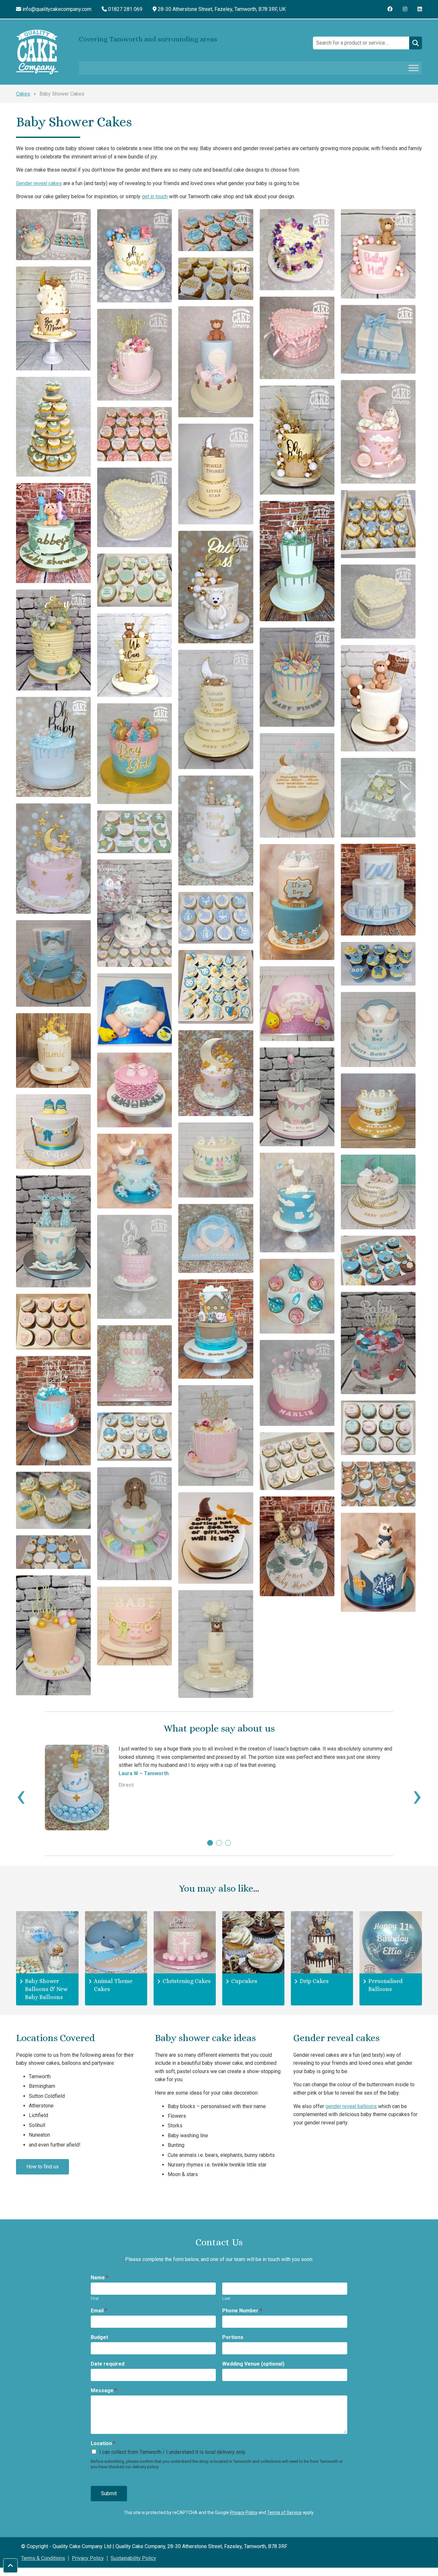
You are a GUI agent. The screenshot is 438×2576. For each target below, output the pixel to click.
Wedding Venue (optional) (253, 2364)
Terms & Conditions (43, 2558)
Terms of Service (284, 2512)
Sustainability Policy (133, 2558)
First (95, 2298)
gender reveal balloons (351, 2106)
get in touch (155, 196)
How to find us (42, 2167)
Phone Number (242, 2311)
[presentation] (21, 1795)
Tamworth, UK (222, 9)
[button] (210, 1843)
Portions (233, 2337)
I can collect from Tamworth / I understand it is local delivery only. (173, 2452)
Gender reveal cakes (39, 183)
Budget (99, 2337)
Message (104, 2390)
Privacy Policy (244, 2512)
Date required (108, 2364)
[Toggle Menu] (414, 68)
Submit (109, 2493)
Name (100, 2278)
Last (226, 2298)
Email (99, 2311)
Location (103, 2443)
